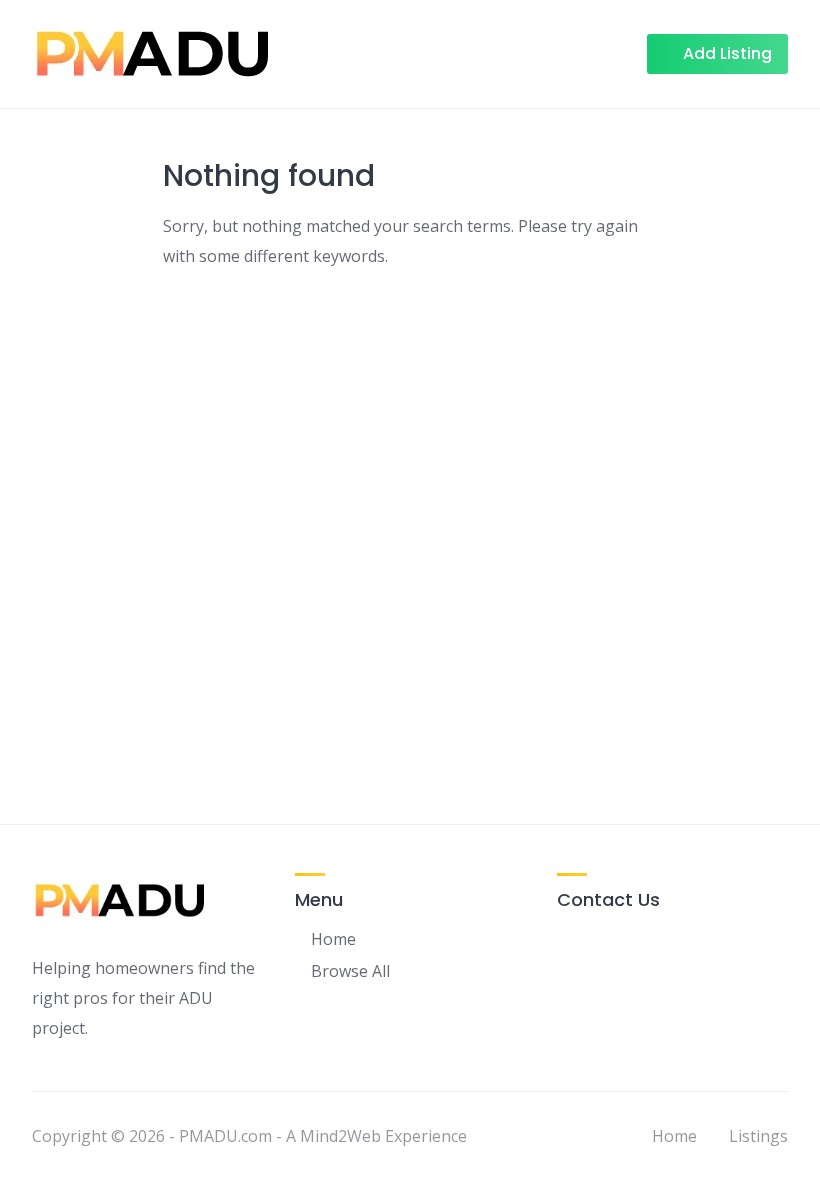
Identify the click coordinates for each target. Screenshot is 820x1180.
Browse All (350, 971)
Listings (758, 1136)
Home (333, 939)
